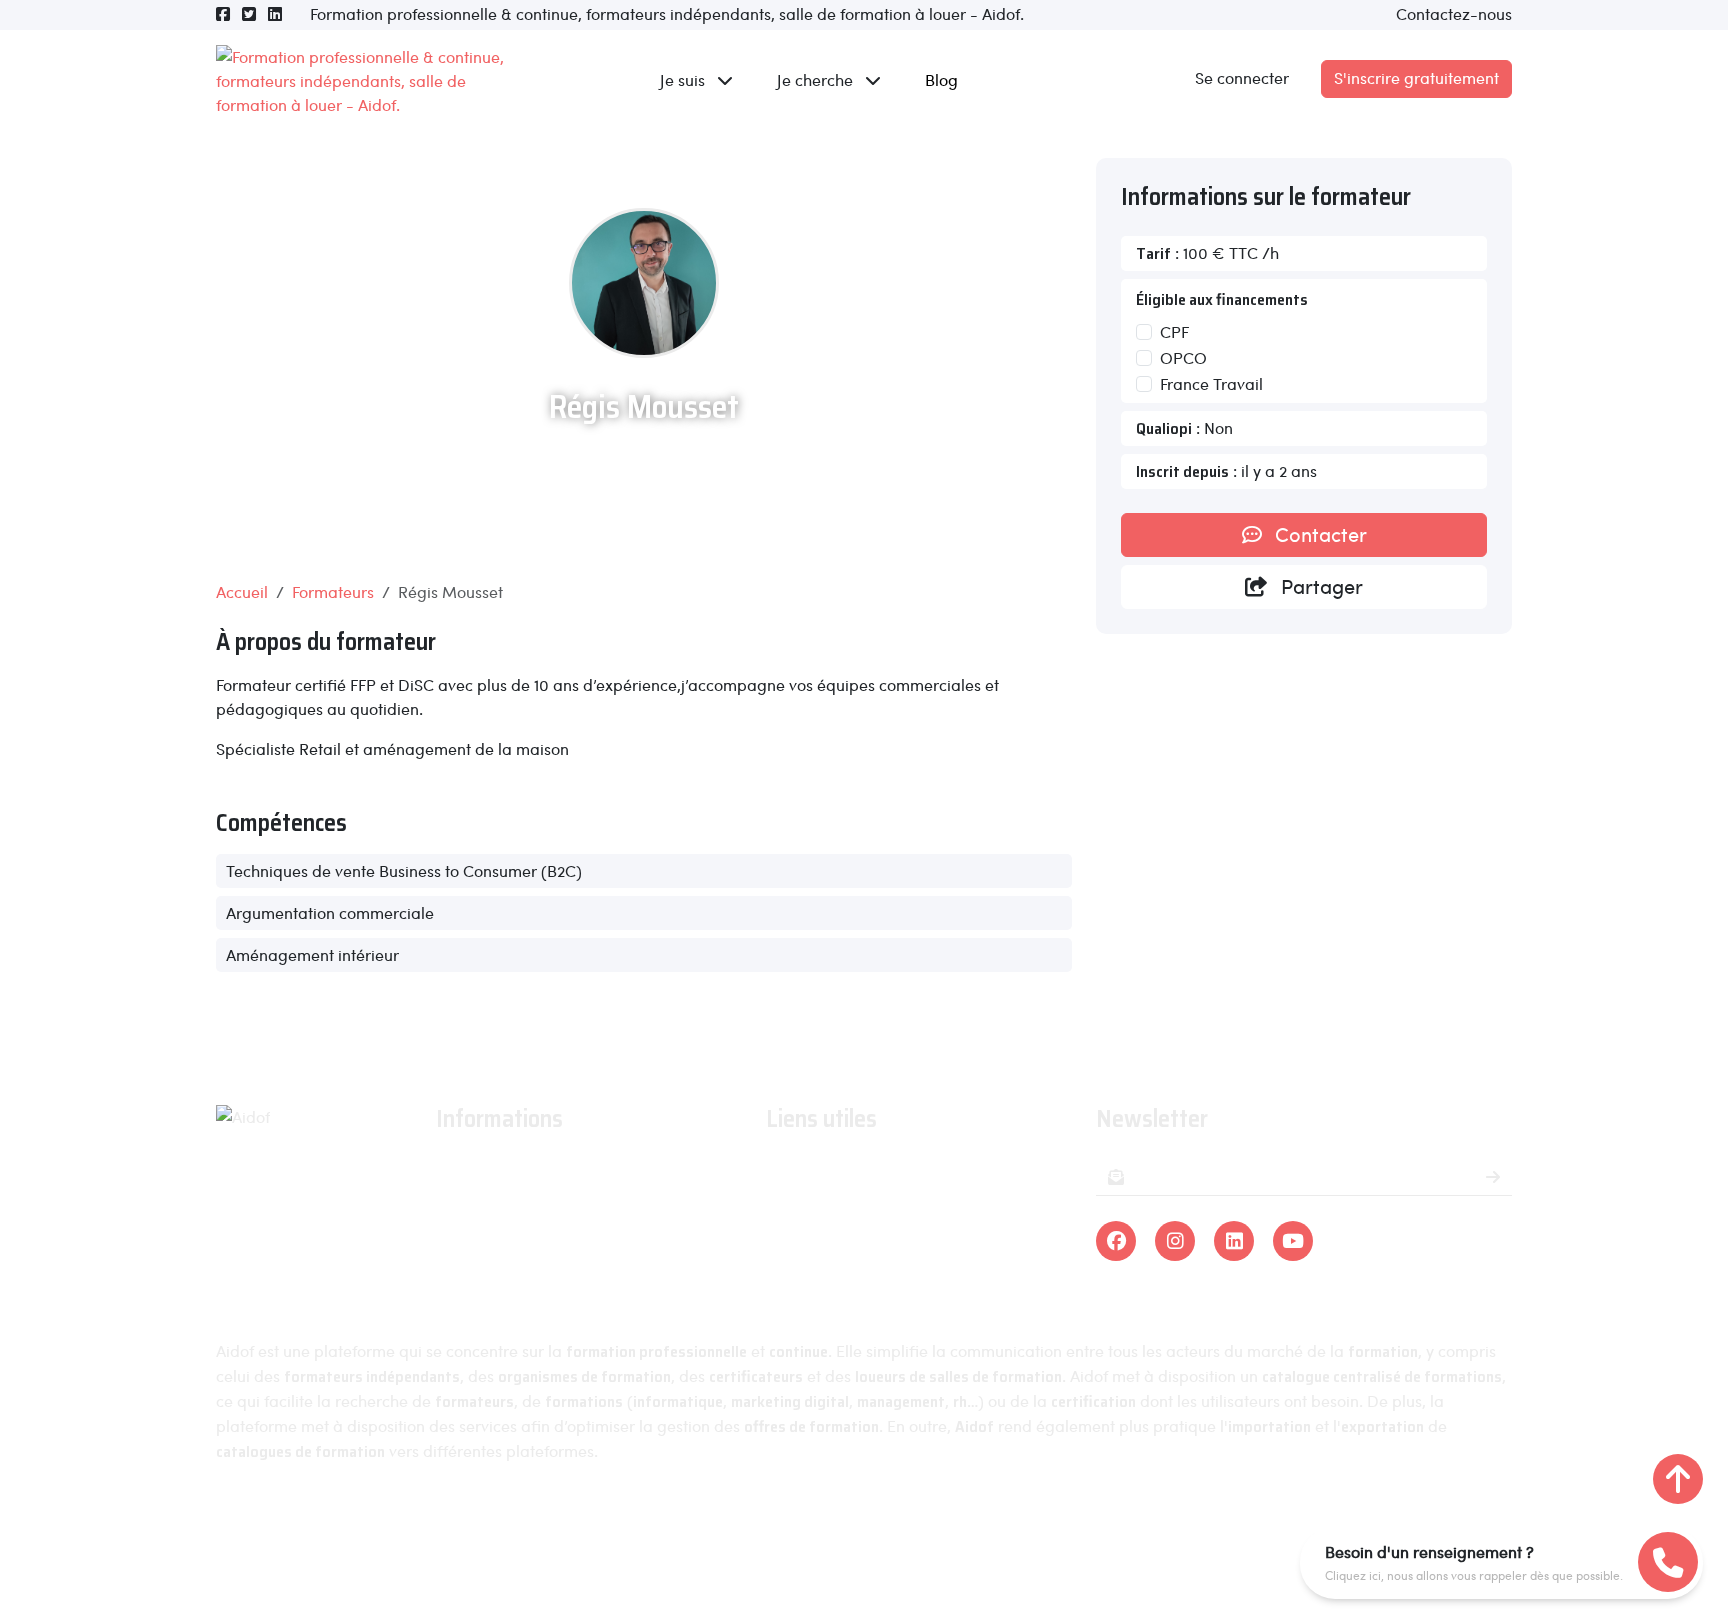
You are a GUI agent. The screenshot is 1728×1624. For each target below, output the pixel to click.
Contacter (1318, 534)
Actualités (471, 1199)
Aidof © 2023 (618, 1526)
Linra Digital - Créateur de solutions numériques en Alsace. (864, 1564)
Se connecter (1242, 77)
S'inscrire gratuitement (1416, 77)
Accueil (242, 591)
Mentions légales (756, 1526)
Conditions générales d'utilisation (557, 1228)
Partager (1319, 586)
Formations (806, 1170)
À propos (468, 1170)
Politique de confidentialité (945, 1526)
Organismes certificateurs (860, 1228)
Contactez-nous (1454, 13)
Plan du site (1114, 1526)
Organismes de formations (863, 1199)
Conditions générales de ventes (550, 1257)
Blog (941, 79)
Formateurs (333, 591)
